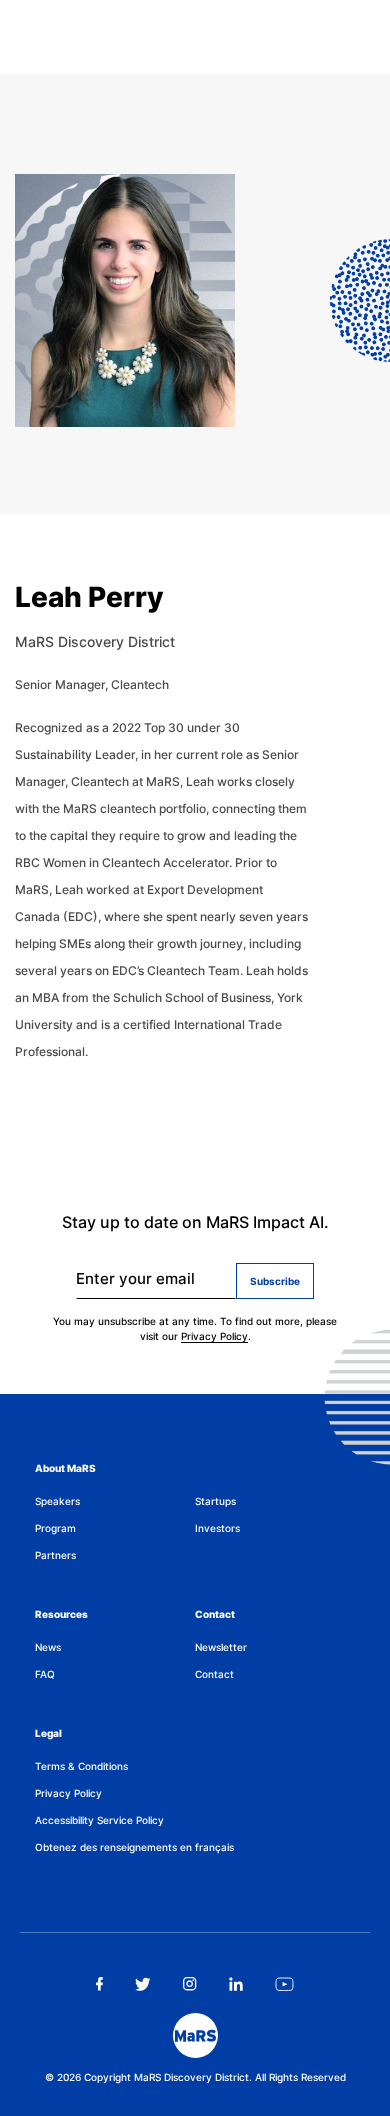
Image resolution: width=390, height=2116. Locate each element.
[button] (2, 12)
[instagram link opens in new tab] (190, 1984)
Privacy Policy (214, 1336)
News (48, 1647)
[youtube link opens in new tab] (284, 1984)
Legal (48, 1733)
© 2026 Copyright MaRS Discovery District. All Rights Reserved (195, 2077)
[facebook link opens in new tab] (99, 1984)
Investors (217, 1528)
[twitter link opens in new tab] (143, 1984)
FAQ (45, 1674)
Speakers (57, 1501)
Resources (61, 1614)
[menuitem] (115, 1501)
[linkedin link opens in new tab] (236, 1984)
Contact (215, 1614)
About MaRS (65, 1468)
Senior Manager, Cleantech (92, 684)
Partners (55, 1555)
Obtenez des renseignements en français (134, 1847)
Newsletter (221, 1647)
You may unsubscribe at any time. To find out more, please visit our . (195, 1328)
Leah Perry (89, 597)
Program (55, 1528)
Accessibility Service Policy (99, 1820)
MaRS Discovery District (95, 641)
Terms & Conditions (81, 1766)
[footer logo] (195, 2035)
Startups (215, 1501)
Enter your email (135, 1279)
